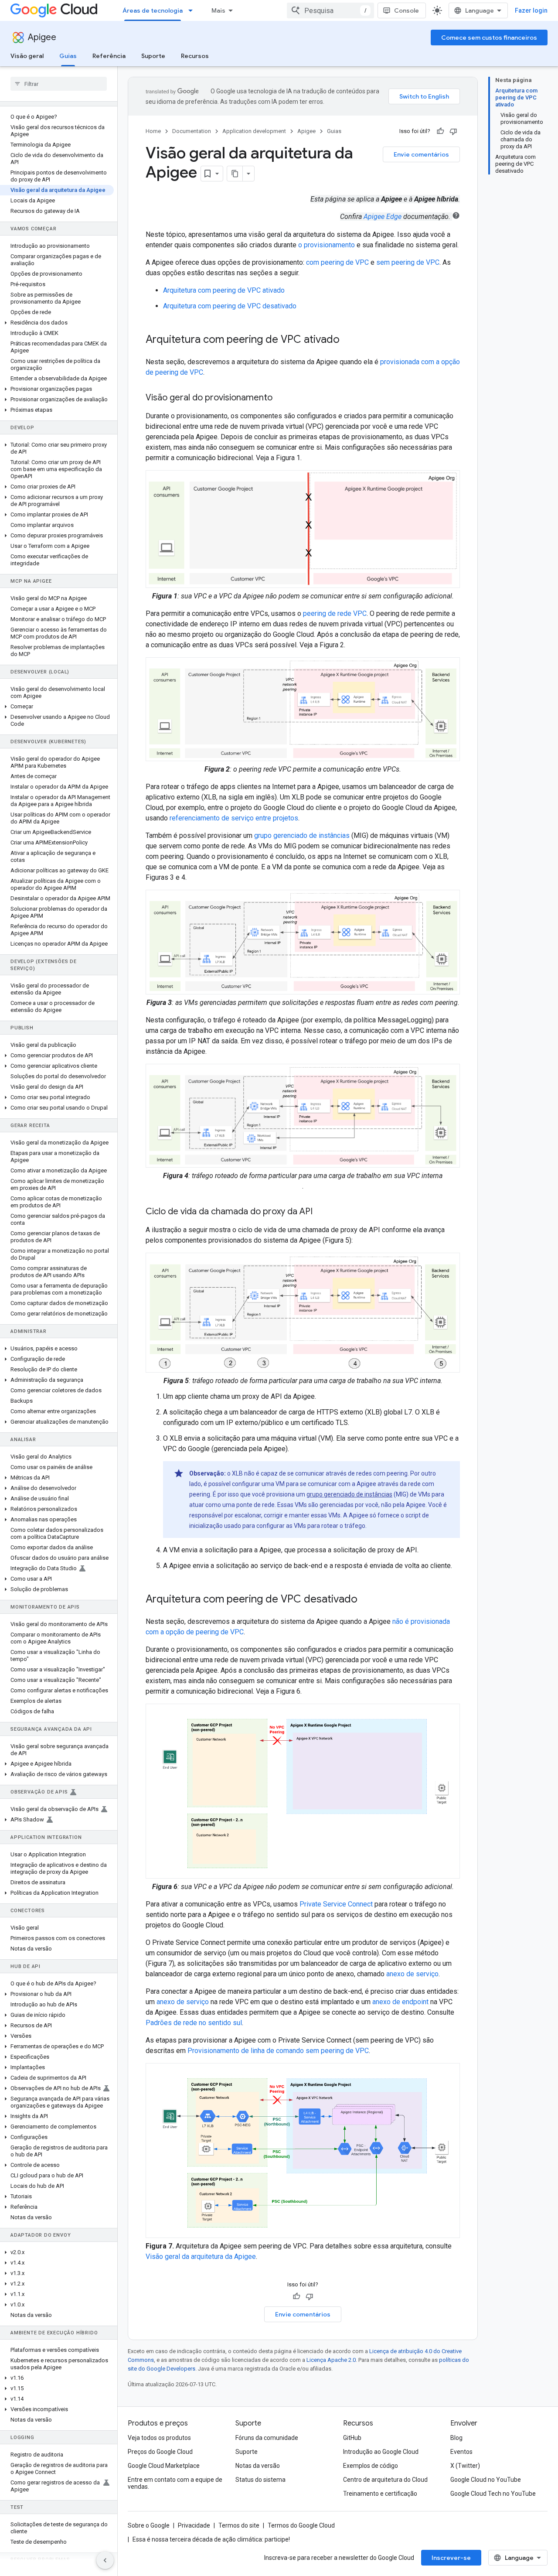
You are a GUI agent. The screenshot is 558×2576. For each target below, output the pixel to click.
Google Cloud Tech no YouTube (493, 2494)
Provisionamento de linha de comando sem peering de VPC (278, 2051)
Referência (109, 56)
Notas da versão (258, 2466)
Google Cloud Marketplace (164, 2466)
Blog (456, 2438)
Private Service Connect (336, 1904)
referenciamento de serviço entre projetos (234, 818)
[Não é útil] (453, 131)
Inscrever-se (451, 2558)
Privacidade (194, 2525)
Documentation (192, 131)
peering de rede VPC (335, 613)
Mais (218, 10)
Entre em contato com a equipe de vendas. (175, 2483)
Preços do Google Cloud (160, 2452)
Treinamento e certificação (380, 2494)
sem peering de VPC (408, 262)
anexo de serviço (412, 1974)
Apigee (42, 37)
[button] (57, 323)
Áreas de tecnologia (153, 10)
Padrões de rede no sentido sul (194, 2023)
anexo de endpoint (400, 2002)
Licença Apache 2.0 (331, 2360)
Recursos (195, 56)
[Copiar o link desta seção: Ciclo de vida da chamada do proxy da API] (321, 1212)
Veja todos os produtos (159, 2438)
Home (153, 131)
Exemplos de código (371, 2466)
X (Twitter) (465, 2466)
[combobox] (330, 10)
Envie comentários (421, 154)
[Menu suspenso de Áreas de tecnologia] (193, 10)
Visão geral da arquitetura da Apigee (201, 2257)
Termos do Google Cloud (301, 2525)
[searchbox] (59, 84)
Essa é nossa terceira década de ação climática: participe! (211, 2539)
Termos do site (239, 2525)
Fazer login (531, 10)
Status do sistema (260, 2480)
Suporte (153, 56)
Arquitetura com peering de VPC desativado (230, 306)
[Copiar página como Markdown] (235, 174)
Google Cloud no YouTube (486, 2480)
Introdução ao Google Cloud (381, 2452)
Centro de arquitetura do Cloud (385, 2480)
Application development (254, 131)
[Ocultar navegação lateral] (105, 2560)
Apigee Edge (383, 217)
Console (407, 10)
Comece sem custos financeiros (489, 38)
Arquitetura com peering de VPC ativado (224, 290)
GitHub (352, 2438)
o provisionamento (327, 245)
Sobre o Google (149, 2525)
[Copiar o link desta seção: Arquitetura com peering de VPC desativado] (366, 1599)
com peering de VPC (337, 262)
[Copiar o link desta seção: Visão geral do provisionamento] (281, 398)
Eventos (461, 2452)
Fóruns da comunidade (267, 2438)
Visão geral (27, 56)
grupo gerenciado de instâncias (302, 835)
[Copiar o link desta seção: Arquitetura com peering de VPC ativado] (348, 340)
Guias (68, 56)
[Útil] (440, 131)
